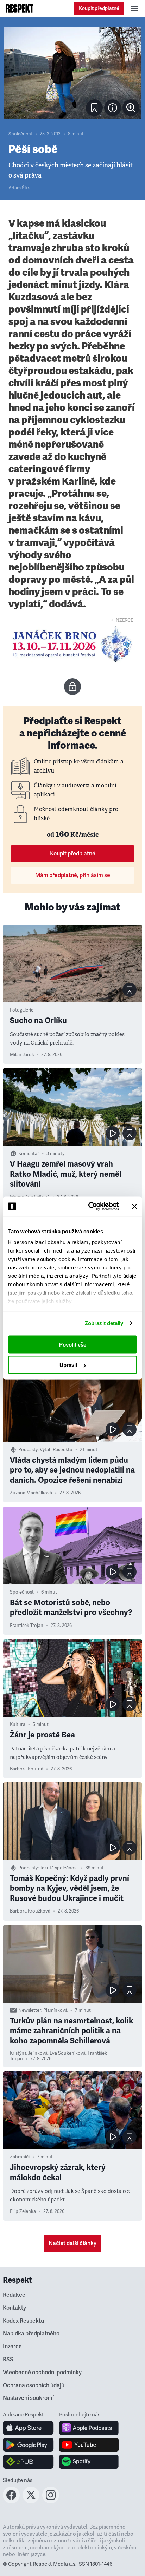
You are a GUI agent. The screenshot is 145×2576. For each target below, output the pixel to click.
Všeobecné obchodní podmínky (42, 2373)
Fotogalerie (22, 1010)
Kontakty (14, 2308)
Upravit (68, 1365)
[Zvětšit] (72, 73)
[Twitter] (31, 2501)
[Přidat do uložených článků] (130, 990)
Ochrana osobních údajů (34, 2385)
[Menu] (134, 8)
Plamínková (55, 2010)
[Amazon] (28, 2462)
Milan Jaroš (22, 1055)
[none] (131, 108)
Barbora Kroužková (30, 1911)
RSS (8, 2360)
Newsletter (30, 2010)
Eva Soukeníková (68, 2053)
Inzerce (12, 2347)
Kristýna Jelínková (29, 2053)
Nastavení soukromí (28, 2398)
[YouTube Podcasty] (89, 2445)
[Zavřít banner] (134, 1206)
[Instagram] (51, 2501)
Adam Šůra (20, 188)
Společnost (20, 134)
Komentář (29, 1154)
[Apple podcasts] (89, 2428)
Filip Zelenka (23, 2211)
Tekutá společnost (59, 1868)
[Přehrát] (113, 1133)
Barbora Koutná (27, 1769)
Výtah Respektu (56, 1450)
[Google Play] (28, 2445)
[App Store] (28, 2428)
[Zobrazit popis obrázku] (113, 108)
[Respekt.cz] (20, 8)
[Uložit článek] (94, 108)
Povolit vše (73, 1344)
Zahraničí (20, 2157)
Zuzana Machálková (31, 1493)
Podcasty (28, 1450)
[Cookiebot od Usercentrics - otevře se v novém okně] (90, 1207)
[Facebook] (11, 2501)
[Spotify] (89, 2462)
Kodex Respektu (23, 2321)
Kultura (18, 1724)
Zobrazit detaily (104, 1323)
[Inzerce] (72, 644)
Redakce (14, 2295)
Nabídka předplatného (31, 2334)
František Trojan (27, 1626)
